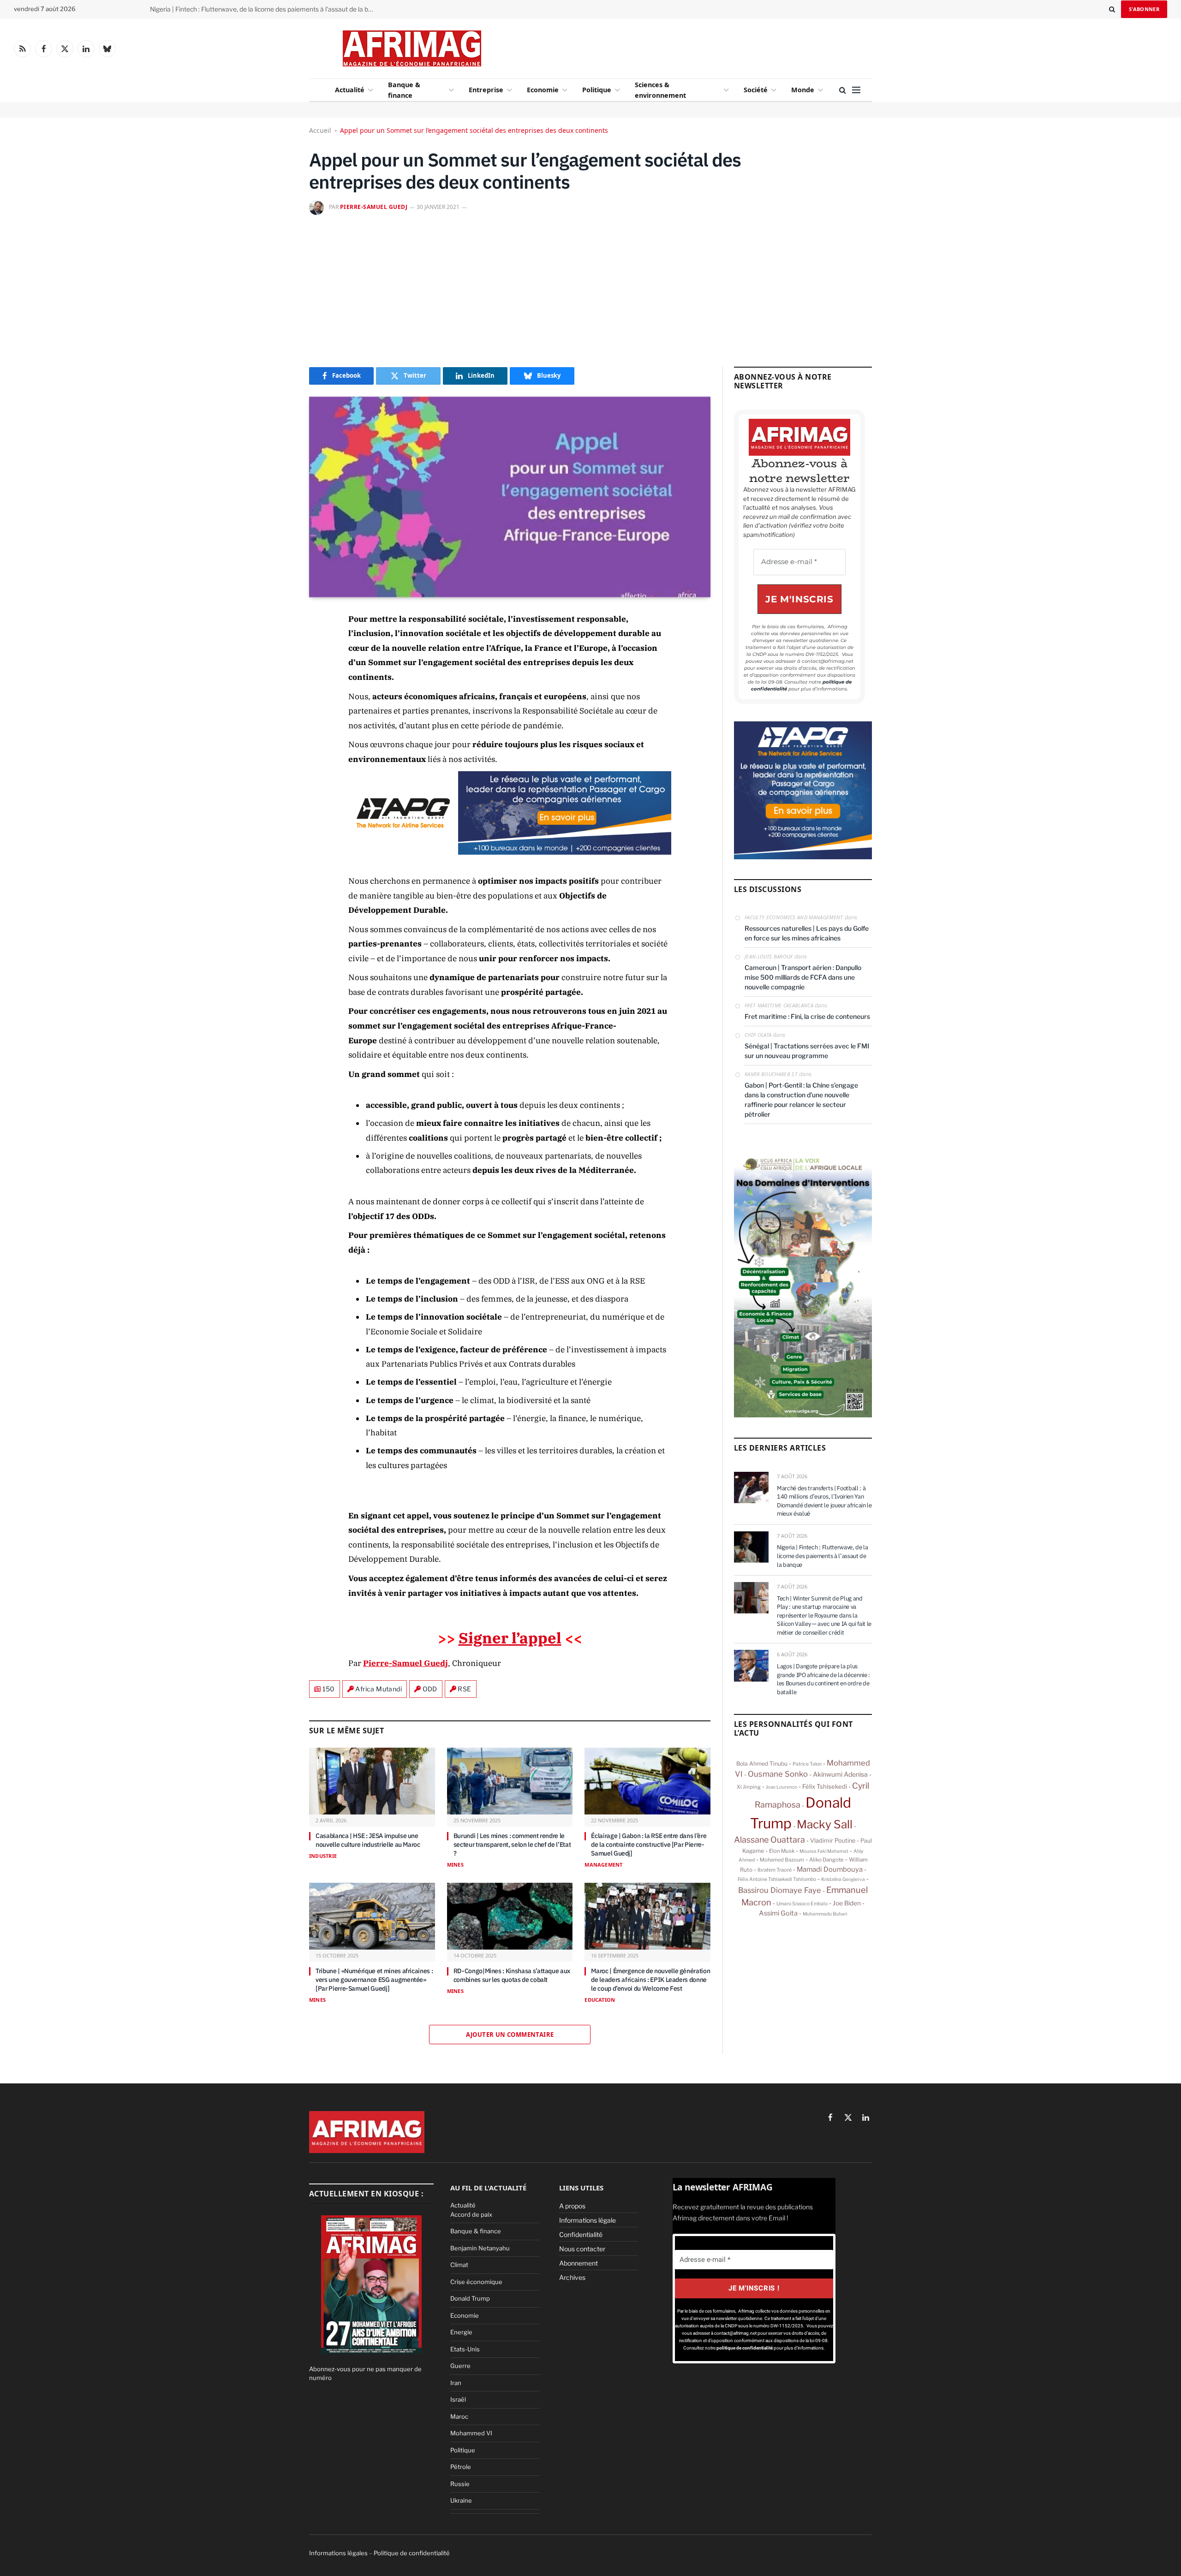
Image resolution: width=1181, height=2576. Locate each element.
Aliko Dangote (826, 1860)
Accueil (320, 130)
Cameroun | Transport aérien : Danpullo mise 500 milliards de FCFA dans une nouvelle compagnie (803, 977)
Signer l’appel (510, 1638)
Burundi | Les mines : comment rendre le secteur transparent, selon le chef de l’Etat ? (512, 1844)
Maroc (459, 2416)
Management (603, 1865)
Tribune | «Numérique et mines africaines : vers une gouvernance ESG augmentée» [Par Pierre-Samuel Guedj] (374, 1980)
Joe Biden (847, 1903)
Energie (461, 2332)
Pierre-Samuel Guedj (374, 207)
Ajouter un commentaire (510, 2035)
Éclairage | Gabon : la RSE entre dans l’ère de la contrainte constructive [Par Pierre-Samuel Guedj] (649, 1844)
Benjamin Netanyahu (480, 2248)
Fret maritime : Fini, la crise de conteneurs (807, 1016)
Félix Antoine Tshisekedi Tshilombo (777, 1879)
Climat (459, 2265)
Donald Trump (470, 2298)
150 (329, 1689)
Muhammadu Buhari (825, 1914)
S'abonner (1144, 9)
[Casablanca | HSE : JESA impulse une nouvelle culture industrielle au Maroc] (372, 1781)
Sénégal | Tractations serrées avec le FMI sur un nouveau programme (807, 1051)
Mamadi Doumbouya (830, 1869)
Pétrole (461, 2467)
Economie (543, 90)
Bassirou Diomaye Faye (780, 1890)
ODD (430, 1689)
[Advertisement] (665, 46)
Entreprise (486, 90)
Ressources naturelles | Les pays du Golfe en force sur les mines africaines (807, 933)
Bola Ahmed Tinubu (762, 1764)
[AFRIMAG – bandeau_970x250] (510, 852)
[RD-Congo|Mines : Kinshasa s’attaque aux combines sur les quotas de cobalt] (510, 1916)
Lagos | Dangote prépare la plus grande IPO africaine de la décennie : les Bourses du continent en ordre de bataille (823, 1679)
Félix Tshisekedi (825, 1786)
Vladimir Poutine (833, 1841)
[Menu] (856, 90)
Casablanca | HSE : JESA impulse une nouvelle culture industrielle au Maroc (368, 1840)
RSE (464, 1689)
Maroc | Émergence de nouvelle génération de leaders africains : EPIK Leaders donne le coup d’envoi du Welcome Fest (650, 1980)
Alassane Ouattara (769, 1840)
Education (600, 2000)
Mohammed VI (471, 2433)
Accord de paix (471, 2214)
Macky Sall (825, 1824)
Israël (458, 2399)
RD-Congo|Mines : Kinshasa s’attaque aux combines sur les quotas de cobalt (512, 1975)
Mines (455, 1865)
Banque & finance (404, 90)
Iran (456, 2383)
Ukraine (461, 2500)
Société (756, 90)
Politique (597, 90)
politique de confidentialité (745, 2348)
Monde (803, 90)
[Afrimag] (412, 48)
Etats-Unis (465, 2349)
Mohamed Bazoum (782, 1860)
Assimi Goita (778, 1913)
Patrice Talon (807, 1764)
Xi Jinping (749, 1787)
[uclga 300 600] (803, 1415)
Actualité (350, 90)
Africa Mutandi (379, 1689)
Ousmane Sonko (778, 1774)
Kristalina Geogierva (843, 1879)
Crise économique (476, 2282)
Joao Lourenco (781, 1787)
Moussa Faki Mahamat (824, 1851)
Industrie (323, 1856)
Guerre (460, 2366)
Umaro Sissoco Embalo (802, 1904)
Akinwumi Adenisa (840, 1774)
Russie (460, 2484)
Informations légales (338, 2553)
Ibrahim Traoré (775, 1870)
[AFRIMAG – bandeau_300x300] (803, 857)
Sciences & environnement (660, 90)
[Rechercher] (1112, 9)
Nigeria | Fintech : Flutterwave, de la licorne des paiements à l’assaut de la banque (265, 9)
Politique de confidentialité (412, 2553)
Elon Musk (782, 1851)
